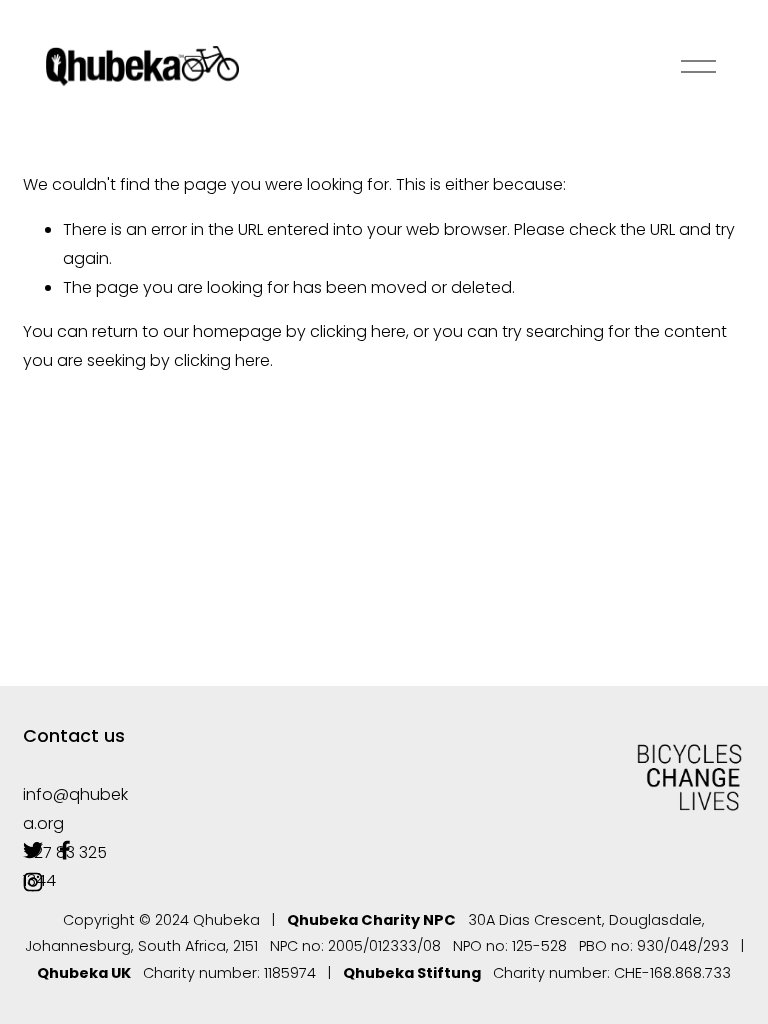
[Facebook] (65, 850)
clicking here (358, 331)
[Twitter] (33, 850)
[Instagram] (33, 882)
